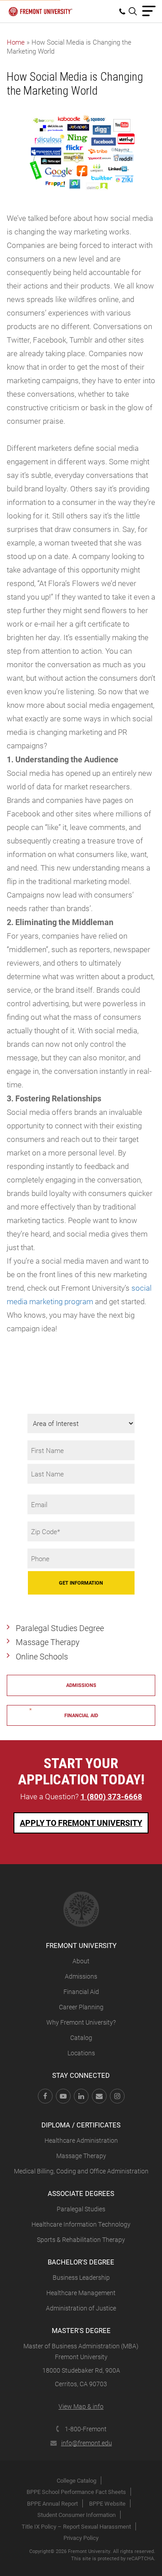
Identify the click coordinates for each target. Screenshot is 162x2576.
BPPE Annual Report (52, 2503)
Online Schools (42, 1656)
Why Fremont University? (81, 2022)
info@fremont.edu (87, 2443)
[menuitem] (124, 11)
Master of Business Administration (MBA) (81, 2346)
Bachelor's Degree (81, 2262)
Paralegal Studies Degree (60, 1628)
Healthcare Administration (81, 2140)
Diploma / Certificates (81, 2125)
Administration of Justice (81, 2308)
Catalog (81, 2037)
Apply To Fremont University (81, 1823)
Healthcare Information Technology (81, 2224)
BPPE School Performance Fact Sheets (76, 2492)
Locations (81, 2053)
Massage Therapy (48, 1642)
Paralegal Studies (81, 2209)
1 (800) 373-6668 (111, 1796)
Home (16, 42)
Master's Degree (81, 2330)
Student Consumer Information (76, 2515)
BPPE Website (107, 2503)
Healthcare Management (81, 2293)
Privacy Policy (81, 2538)
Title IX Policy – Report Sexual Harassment (76, 2526)
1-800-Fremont (86, 2429)
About (81, 1961)
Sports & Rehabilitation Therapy (81, 2239)
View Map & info (81, 2406)
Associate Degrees (81, 2193)
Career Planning (81, 2007)
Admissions (81, 1685)
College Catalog (76, 2480)
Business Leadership (81, 2277)
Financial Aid (81, 1992)
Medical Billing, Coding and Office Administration (81, 2171)
